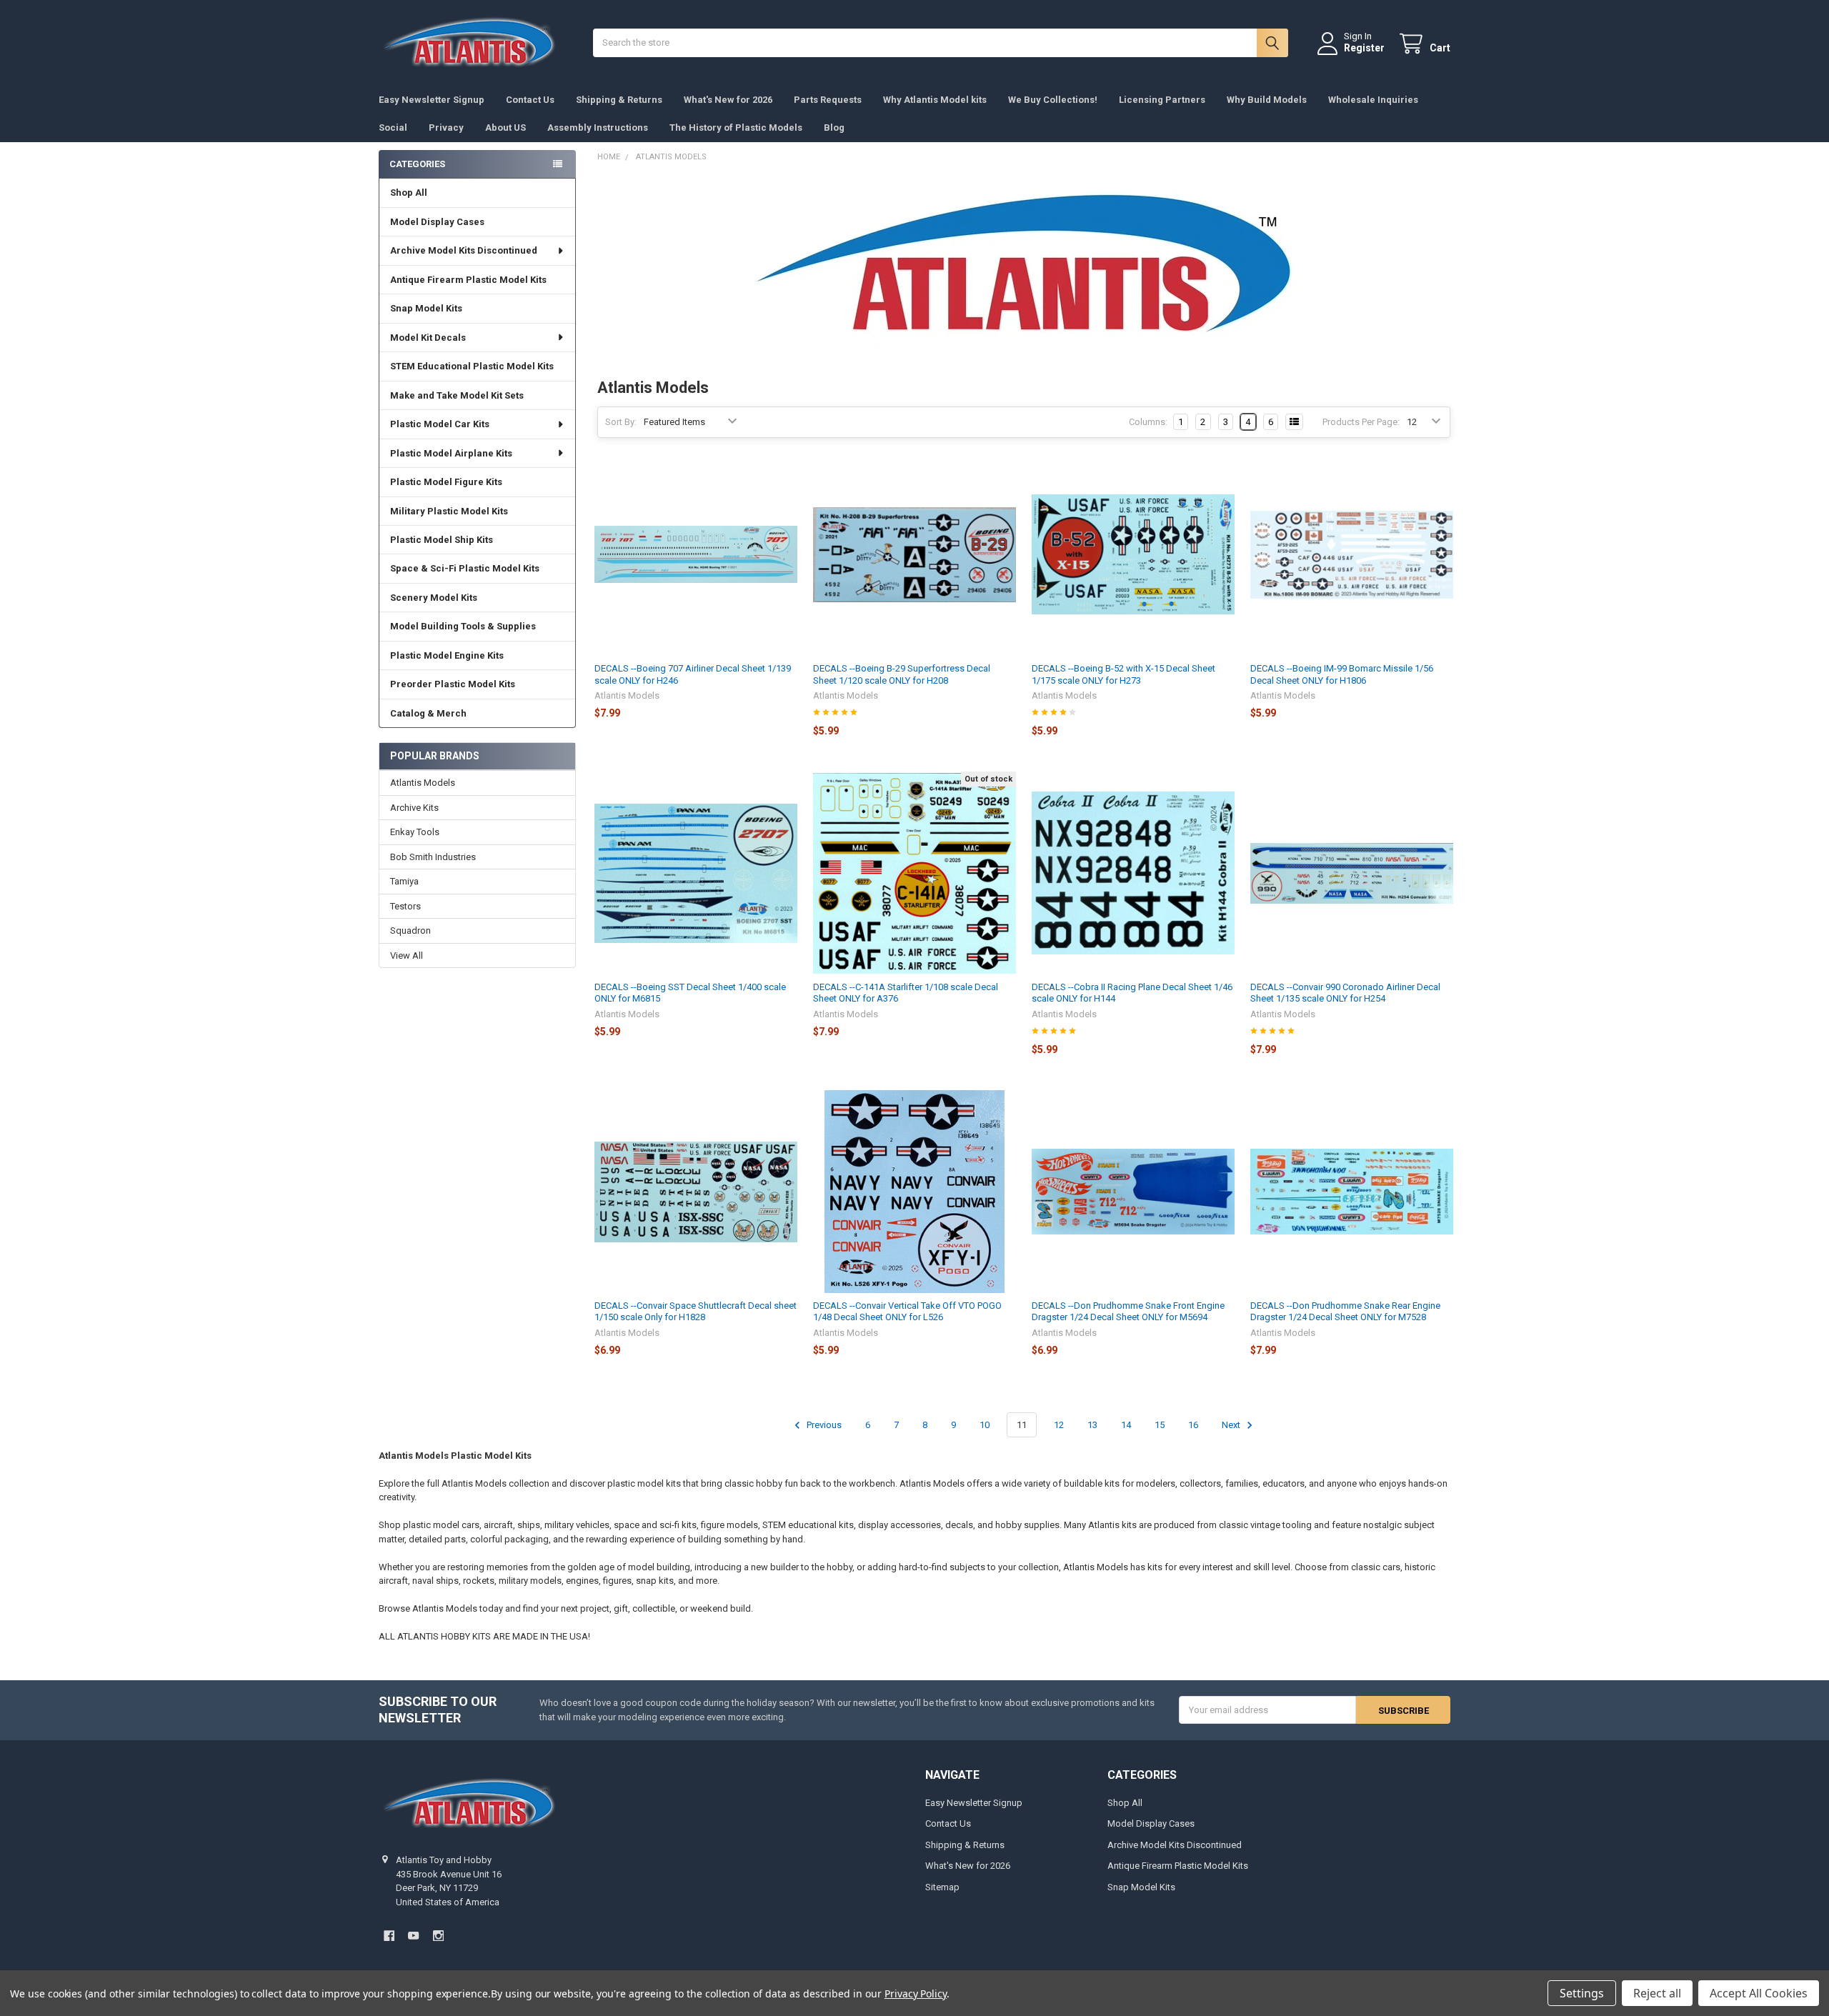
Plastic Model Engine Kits (447, 655)
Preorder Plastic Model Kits (453, 684)
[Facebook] (389, 1936)
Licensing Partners (1162, 100)
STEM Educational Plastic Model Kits (472, 366)
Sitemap (942, 1887)
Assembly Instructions (598, 128)
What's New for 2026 (728, 100)
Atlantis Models (423, 783)
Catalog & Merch (428, 713)
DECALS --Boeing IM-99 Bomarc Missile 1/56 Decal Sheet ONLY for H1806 (1342, 674)
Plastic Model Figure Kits (446, 482)
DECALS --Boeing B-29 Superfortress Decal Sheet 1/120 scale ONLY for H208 (902, 674)
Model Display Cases (437, 222)
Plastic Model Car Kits (440, 424)
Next (1232, 1425)
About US (505, 128)
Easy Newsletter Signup (432, 100)
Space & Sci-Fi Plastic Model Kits (465, 568)
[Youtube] (413, 1936)
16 (1193, 1425)
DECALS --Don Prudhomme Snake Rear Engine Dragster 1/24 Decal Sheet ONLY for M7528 (1345, 1311)
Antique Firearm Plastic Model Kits (468, 280)
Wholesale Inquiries (1373, 100)
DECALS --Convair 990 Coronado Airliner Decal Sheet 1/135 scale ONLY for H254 (1345, 993)
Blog (834, 128)
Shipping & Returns (619, 100)
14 (1126, 1425)
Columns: (1148, 422)
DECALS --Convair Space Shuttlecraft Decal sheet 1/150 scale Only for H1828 (696, 1311)
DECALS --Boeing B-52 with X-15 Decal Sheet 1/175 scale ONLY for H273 (1123, 674)
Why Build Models (1267, 100)
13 (1092, 1425)
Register (1364, 48)
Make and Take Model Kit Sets (457, 395)
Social (393, 128)
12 (1059, 1425)
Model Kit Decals (428, 338)
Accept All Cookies (1759, 1993)
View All (407, 955)
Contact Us (530, 100)
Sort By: (621, 422)
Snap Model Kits (426, 308)
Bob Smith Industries (433, 857)
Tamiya (404, 881)
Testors (405, 906)
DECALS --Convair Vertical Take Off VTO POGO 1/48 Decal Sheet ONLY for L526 (907, 1311)
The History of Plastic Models (736, 128)
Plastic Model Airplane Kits (451, 453)
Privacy (446, 128)
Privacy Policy (916, 1993)
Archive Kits (414, 808)
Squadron (410, 930)
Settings (1582, 1993)
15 (1160, 1425)
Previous (823, 1425)
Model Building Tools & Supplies (463, 626)
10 (985, 1425)
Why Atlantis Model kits (935, 100)
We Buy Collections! (1053, 100)
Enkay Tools (415, 832)
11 (1022, 1425)
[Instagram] (438, 1936)
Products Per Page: (1361, 422)
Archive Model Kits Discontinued (464, 250)
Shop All (409, 193)
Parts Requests (828, 100)
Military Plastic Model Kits (449, 511)
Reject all (1657, 1993)
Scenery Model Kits (434, 598)
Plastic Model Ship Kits (442, 540)
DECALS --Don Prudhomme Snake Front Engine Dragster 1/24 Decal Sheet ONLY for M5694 (1128, 1311)
